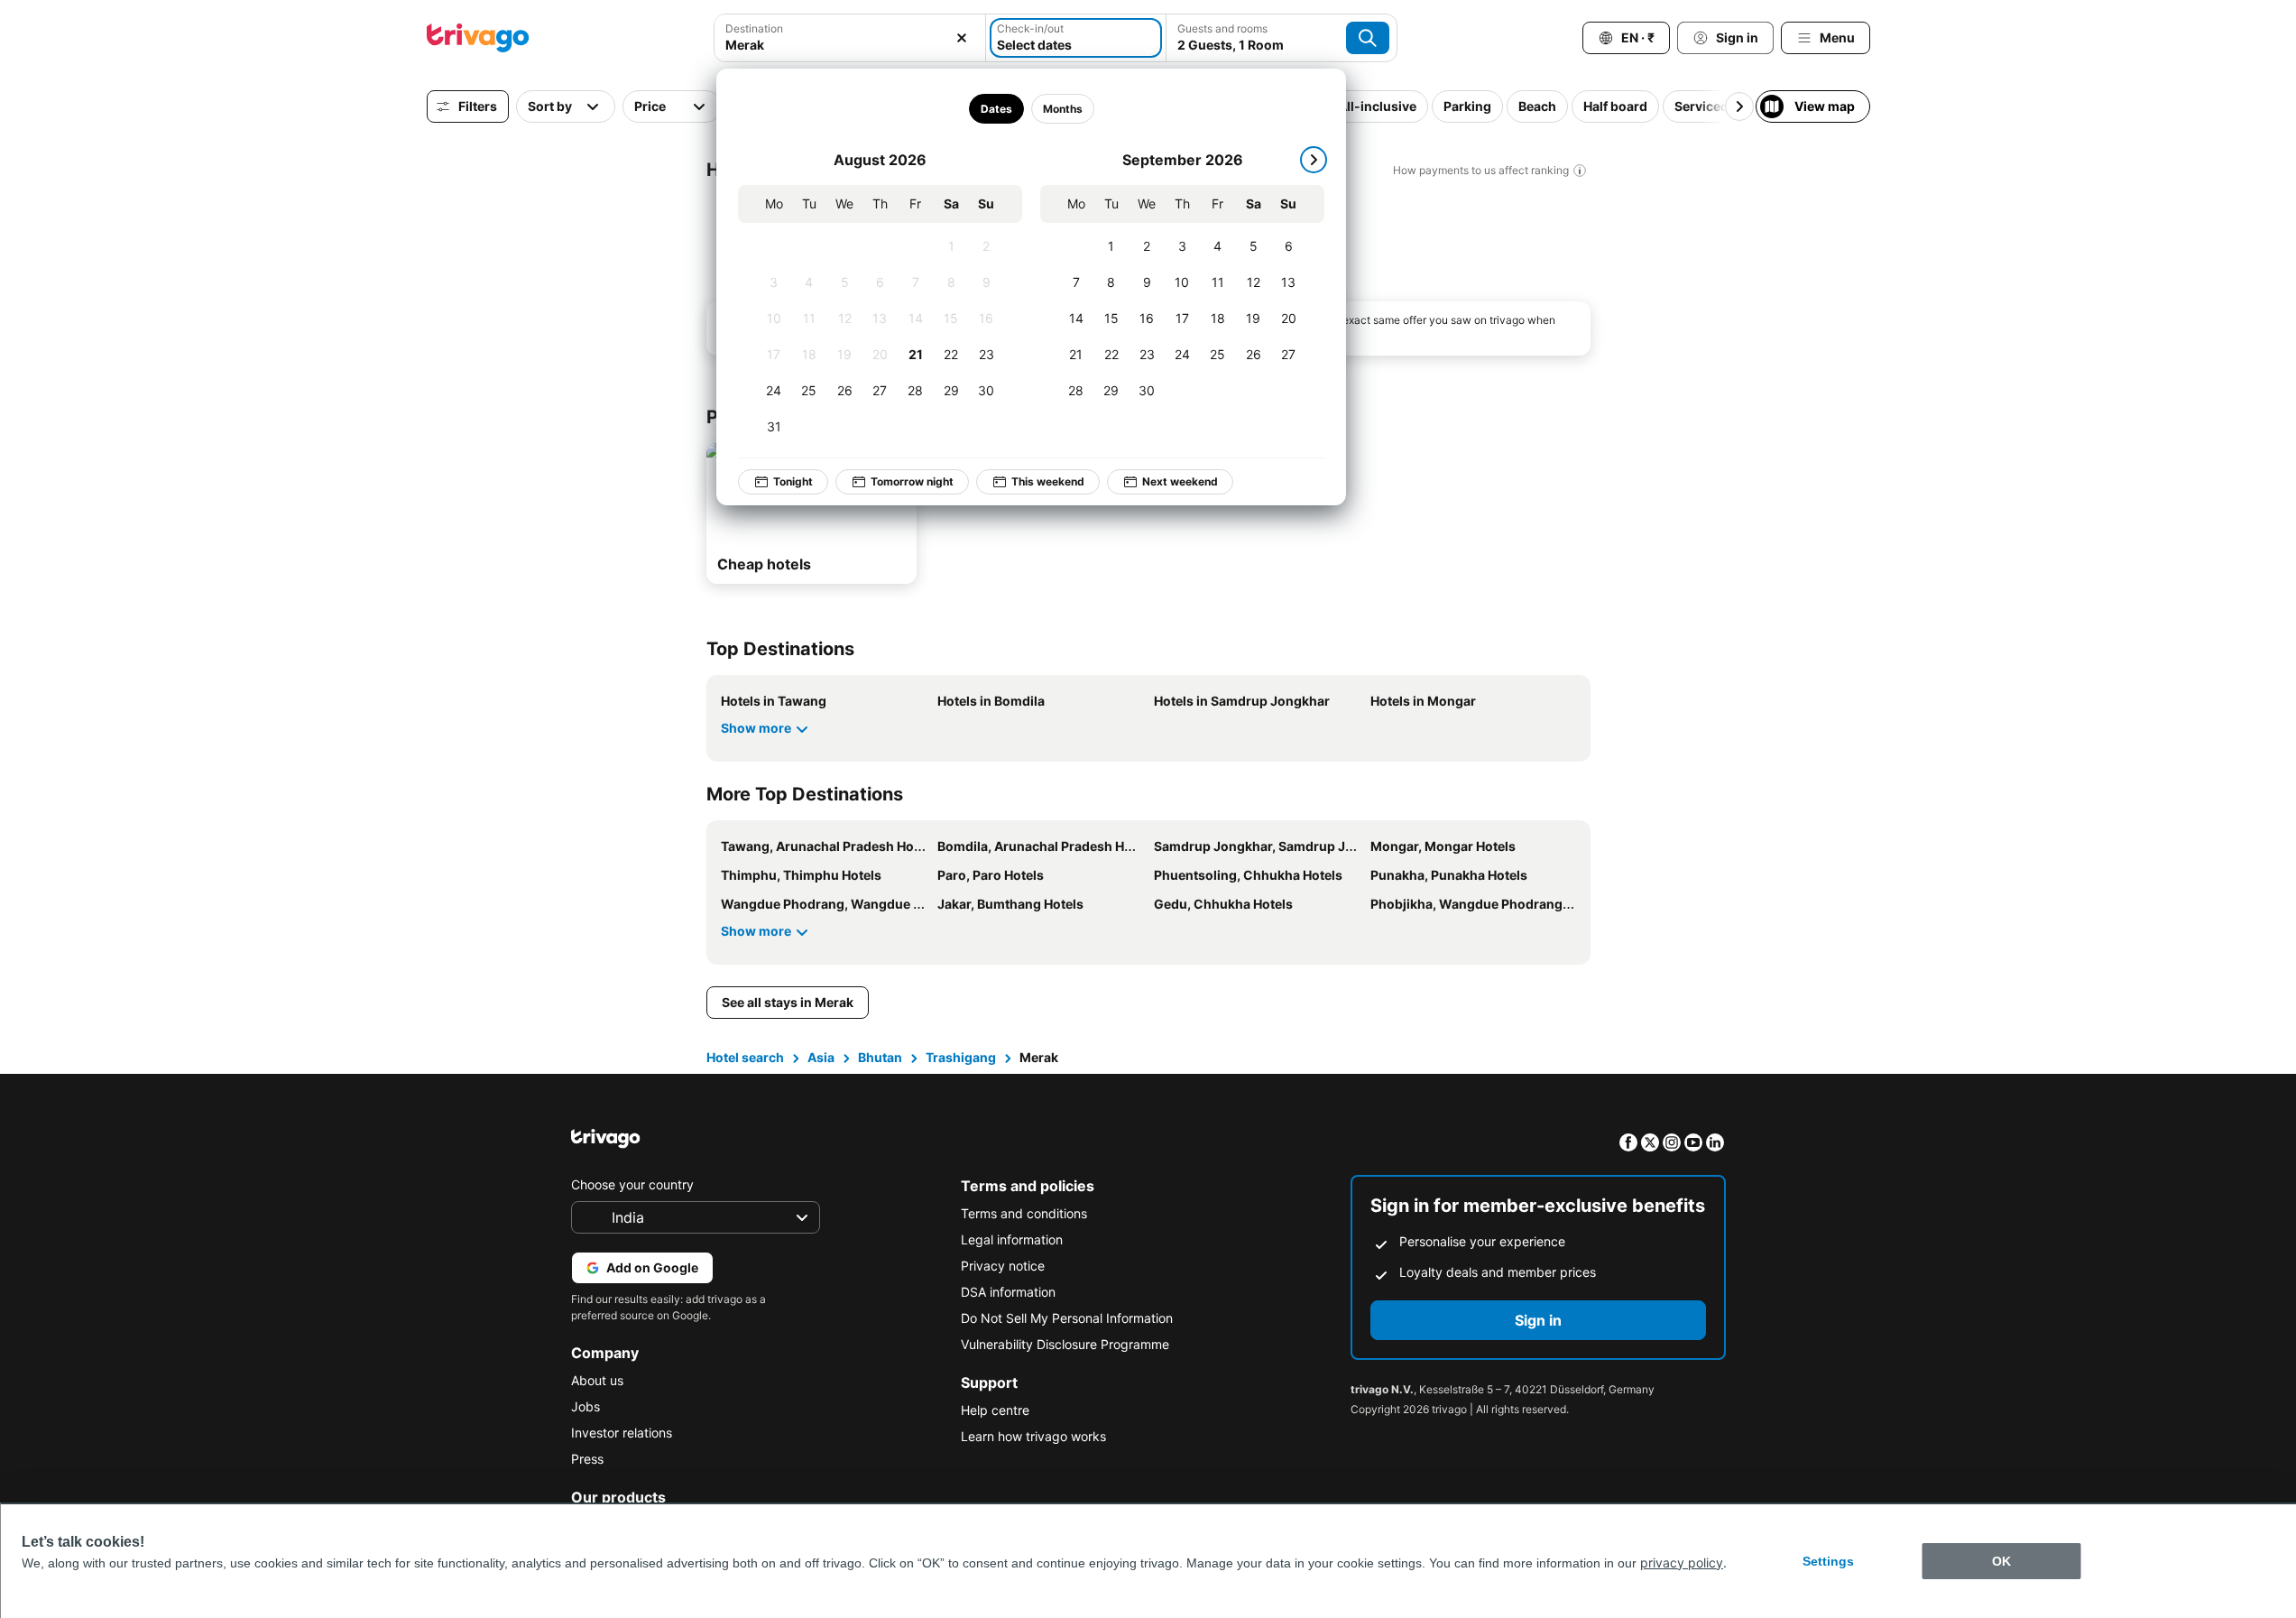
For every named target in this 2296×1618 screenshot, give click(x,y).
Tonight (793, 481)
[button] (850, 38)
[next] (1314, 160)
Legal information (1012, 1239)
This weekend (1048, 481)
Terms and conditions (1024, 1213)
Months (1063, 109)
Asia (821, 1057)
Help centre (995, 1410)
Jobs (586, 1406)
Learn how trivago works (1033, 1436)
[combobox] (850, 38)
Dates (996, 109)
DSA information (1008, 1292)
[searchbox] (850, 45)
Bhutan (880, 1057)
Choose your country (632, 1184)
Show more (756, 728)
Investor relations (622, 1433)
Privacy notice (1003, 1266)
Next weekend (1180, 481)
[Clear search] (962, 38)
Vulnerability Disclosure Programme (1065, 1344)
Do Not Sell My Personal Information (1067, 1318)
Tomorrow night (912, 481)
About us (597, 1380)
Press (587, 1459)
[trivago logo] (478, 38)
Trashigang (961, 1057)
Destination (754, 28)
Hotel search (745, 1057)
